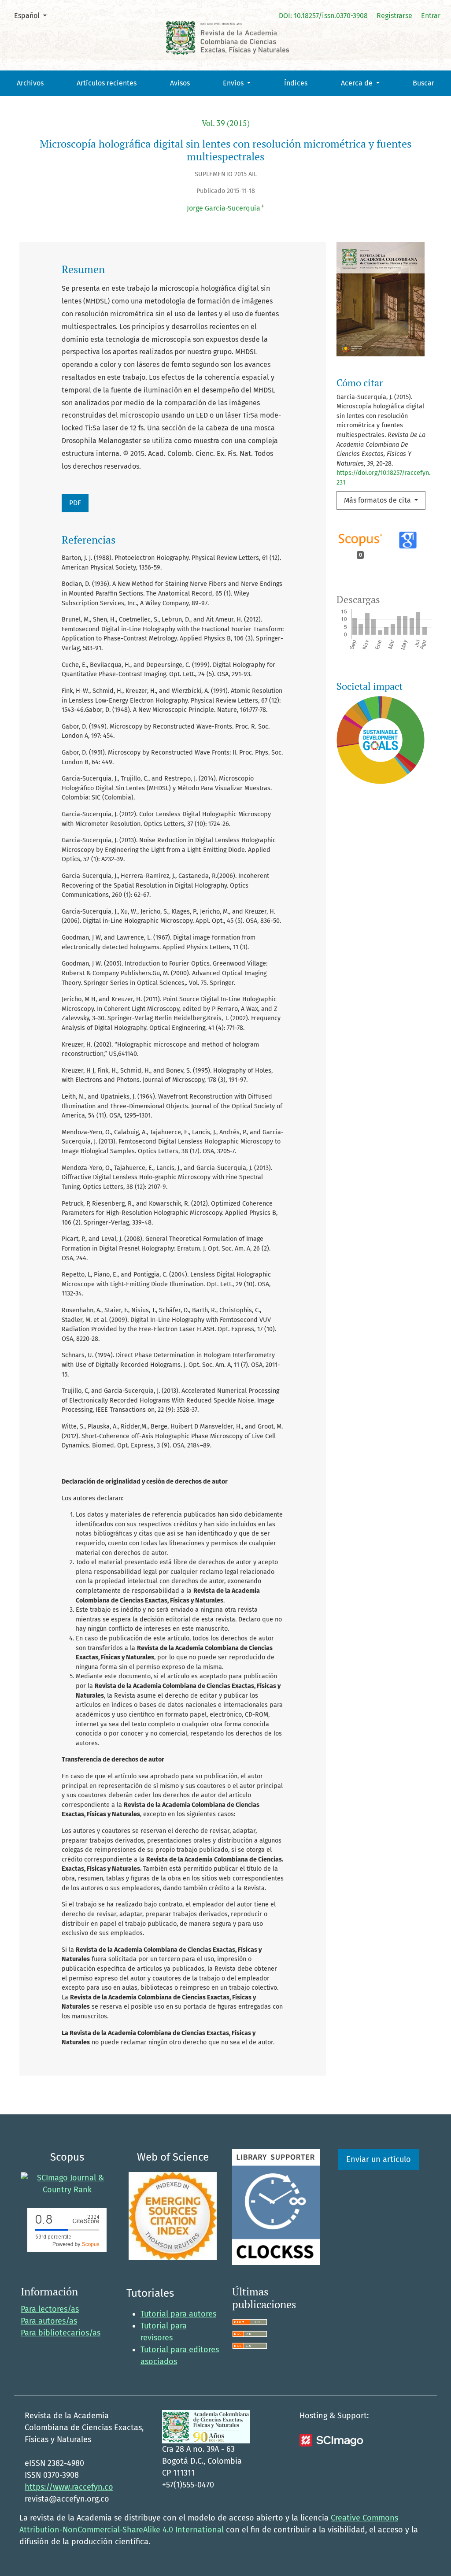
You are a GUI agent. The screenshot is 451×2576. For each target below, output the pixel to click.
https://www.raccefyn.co (69, 2487)
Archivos (30, 83)
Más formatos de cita (378, 500)
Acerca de (358, 83)
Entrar (431, 16)
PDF (75, 503)
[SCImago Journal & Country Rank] (67, 2184)
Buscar (423, 83)
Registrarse (394, 16)
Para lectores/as (50, 2309)
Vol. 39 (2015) (226, 123)
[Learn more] (377, 926)
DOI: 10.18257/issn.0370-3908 (323, 16)
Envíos (234, 83)
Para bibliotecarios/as (61, 2333)
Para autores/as (49, 2321)
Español (34, 15)
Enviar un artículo (379, 2159)
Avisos (180, 83)
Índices (296, 83)
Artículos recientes (107, 83)
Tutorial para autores (178, 2314)
